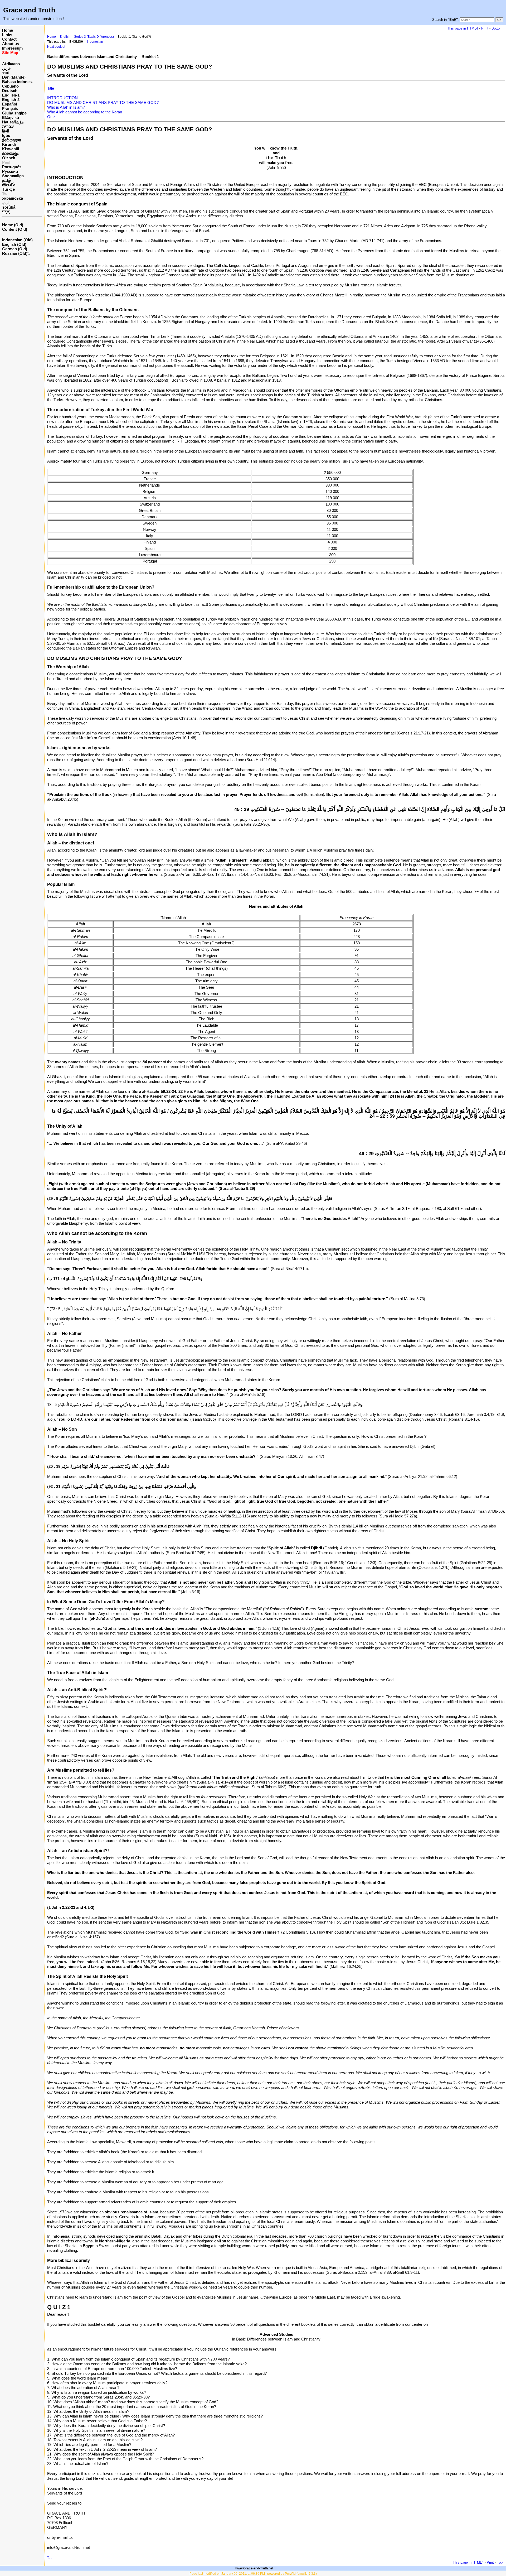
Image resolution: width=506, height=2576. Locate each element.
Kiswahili (11, 149)
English (65, 37)
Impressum (12, 48)
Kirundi (9, 144)
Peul (6, 162)
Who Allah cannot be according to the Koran (85, 112)
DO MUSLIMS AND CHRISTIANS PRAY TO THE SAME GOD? (103, 102)
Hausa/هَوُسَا (13, 122)
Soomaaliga (13, 176)
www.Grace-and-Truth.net (254, 2568)
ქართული (12, 140)
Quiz (51, 117)
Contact (9, 39)
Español (10, 104)
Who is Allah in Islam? (66, 107)
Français (10, 109)
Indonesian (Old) (17, 240)
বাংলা (5, 73)
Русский (10, 171)
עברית (8, 126)
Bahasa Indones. (17, 82)
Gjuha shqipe (14, 113)
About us (11, 44)
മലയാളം (10, 153)
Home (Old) (13, 225)
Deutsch (10, 91)
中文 (6, 212)
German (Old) (15, 249)
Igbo (6, 135)
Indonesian (95, 42)
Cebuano (10, 86)
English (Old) (14, 244)
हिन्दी (6, 131)
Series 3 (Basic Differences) (94, 37)
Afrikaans (11, 64)
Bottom (497, 28)
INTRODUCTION (62, 98)
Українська (13, 198)
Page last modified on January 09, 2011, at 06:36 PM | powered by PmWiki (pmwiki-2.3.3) (253, 2574)
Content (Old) (15, 229)
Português (12, 167)
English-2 (11, 100)
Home (8, 30)
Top (50, 2558)
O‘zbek (9, 158)
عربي (7, 68)
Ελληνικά (11, 117)
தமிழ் (6, 180)
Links (7, 35)
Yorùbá (9, 207)
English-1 (11, 95)
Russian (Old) (15, 253)
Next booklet (56, 47)
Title (51, 88)
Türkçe (8, 189)
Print (485, 28)
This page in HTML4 (463, 28)
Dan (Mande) (14, 77)
